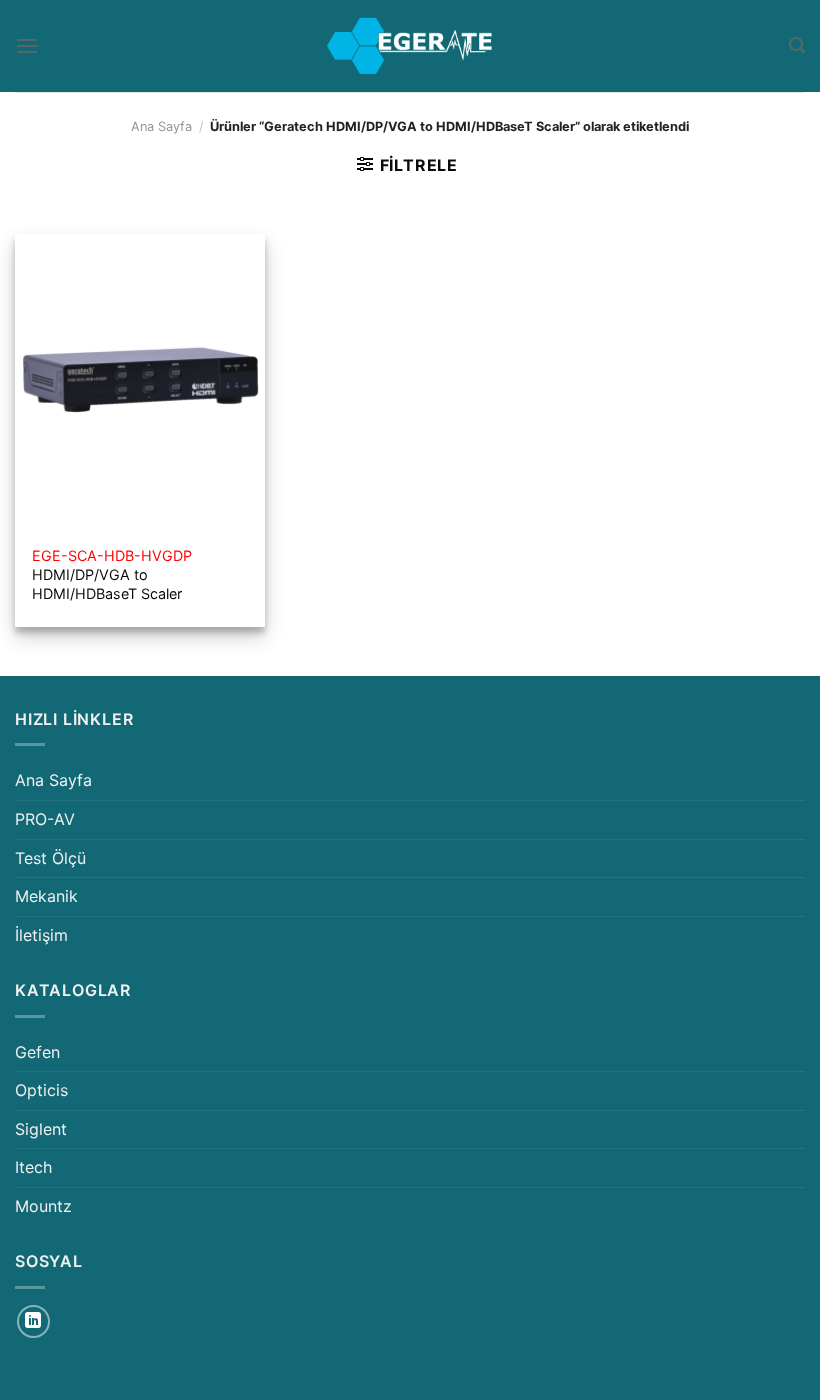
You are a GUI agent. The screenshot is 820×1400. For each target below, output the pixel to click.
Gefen (37, 1052)
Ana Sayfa (161, 126)
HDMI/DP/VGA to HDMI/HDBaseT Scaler (112, 574)
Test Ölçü (50, 858)
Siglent (41, 1129)
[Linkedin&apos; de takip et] (33, 1321)
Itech (33, 1167)
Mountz (43, 1206)
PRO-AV (45, 819)
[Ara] (797, 45)
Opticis (41, 1090)
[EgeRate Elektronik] (410, 46)
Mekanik (46, 896)
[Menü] (27, 45)
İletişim (41, 935)
